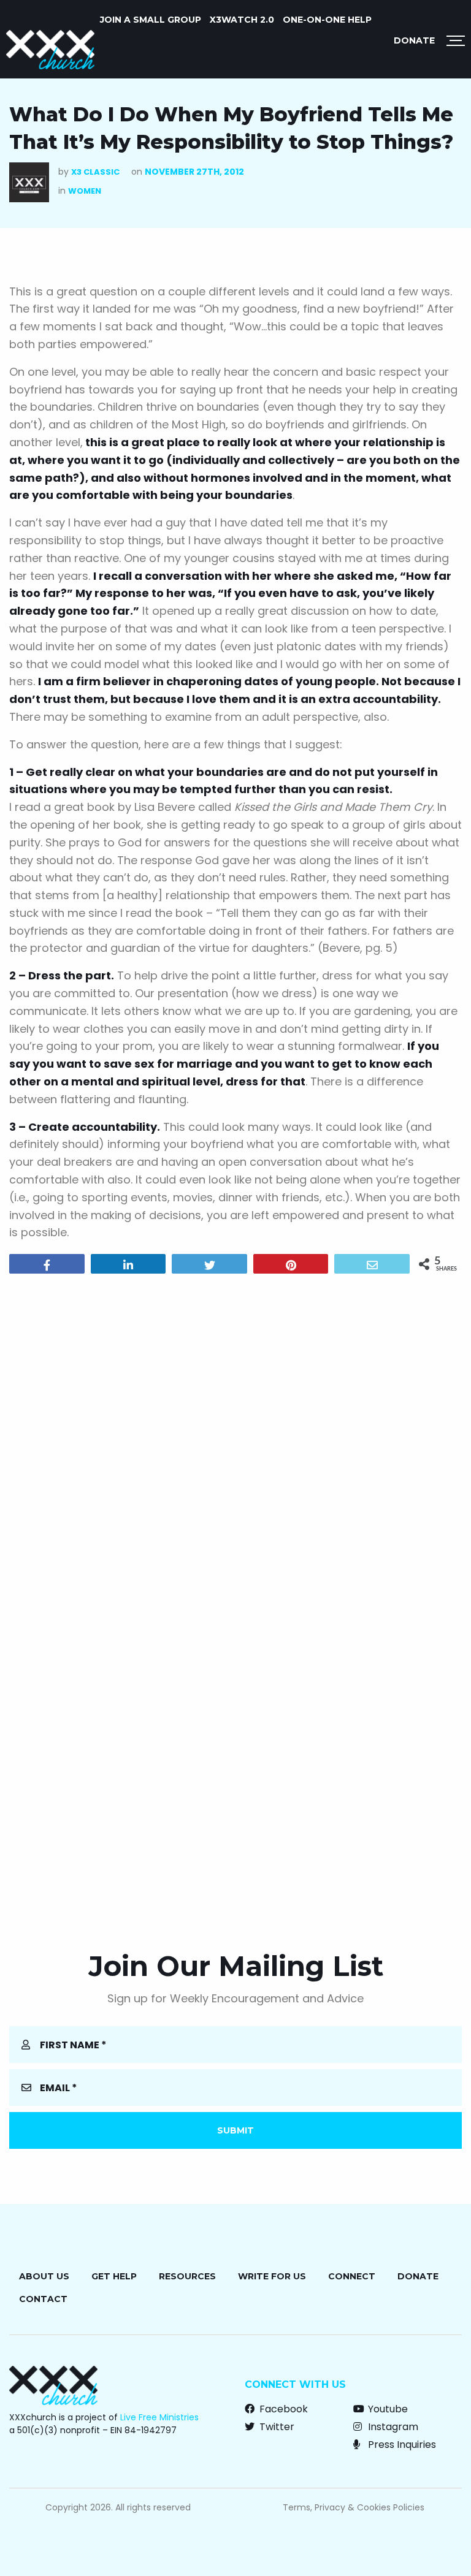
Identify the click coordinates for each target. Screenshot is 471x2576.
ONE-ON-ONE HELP (327, 20)
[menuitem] (151, 20)
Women (85, 191)
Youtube (387, 2409)
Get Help (114, 2276)
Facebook (282, 2409)
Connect (352, 2276)
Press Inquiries (401, 2445)
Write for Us (272, 2276)
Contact (43, 2299)
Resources (187, 2276)
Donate (414, 40)
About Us (44, 2276)
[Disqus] (235, 1440)
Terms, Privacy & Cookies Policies (354, 2507)
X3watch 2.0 (242, 20)
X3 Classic (95, 172)
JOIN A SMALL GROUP (151, 20)
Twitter (276, 2427)
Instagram (392, 2427)
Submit (235, 2130)
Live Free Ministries (159, 2417)
